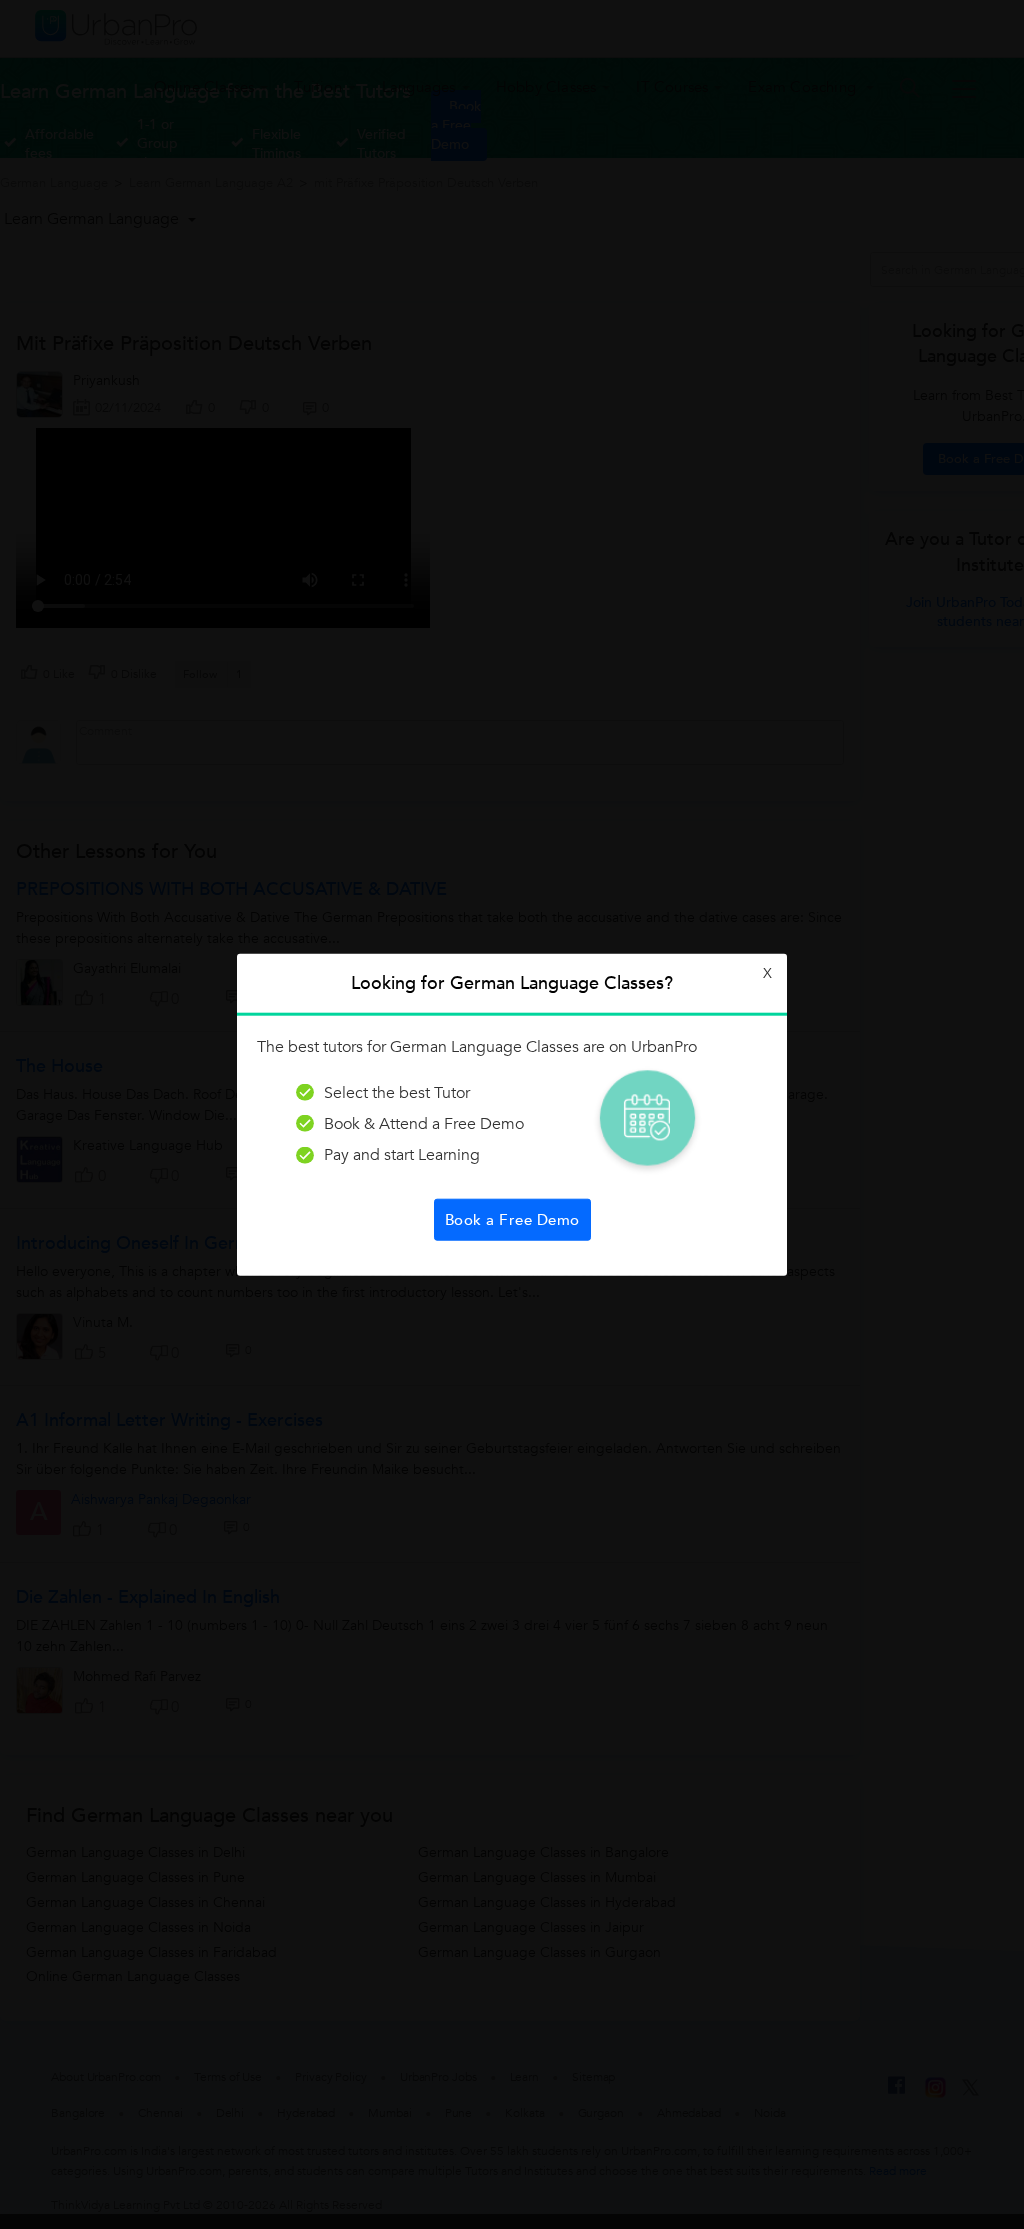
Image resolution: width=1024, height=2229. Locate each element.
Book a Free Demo (512, 1220)
